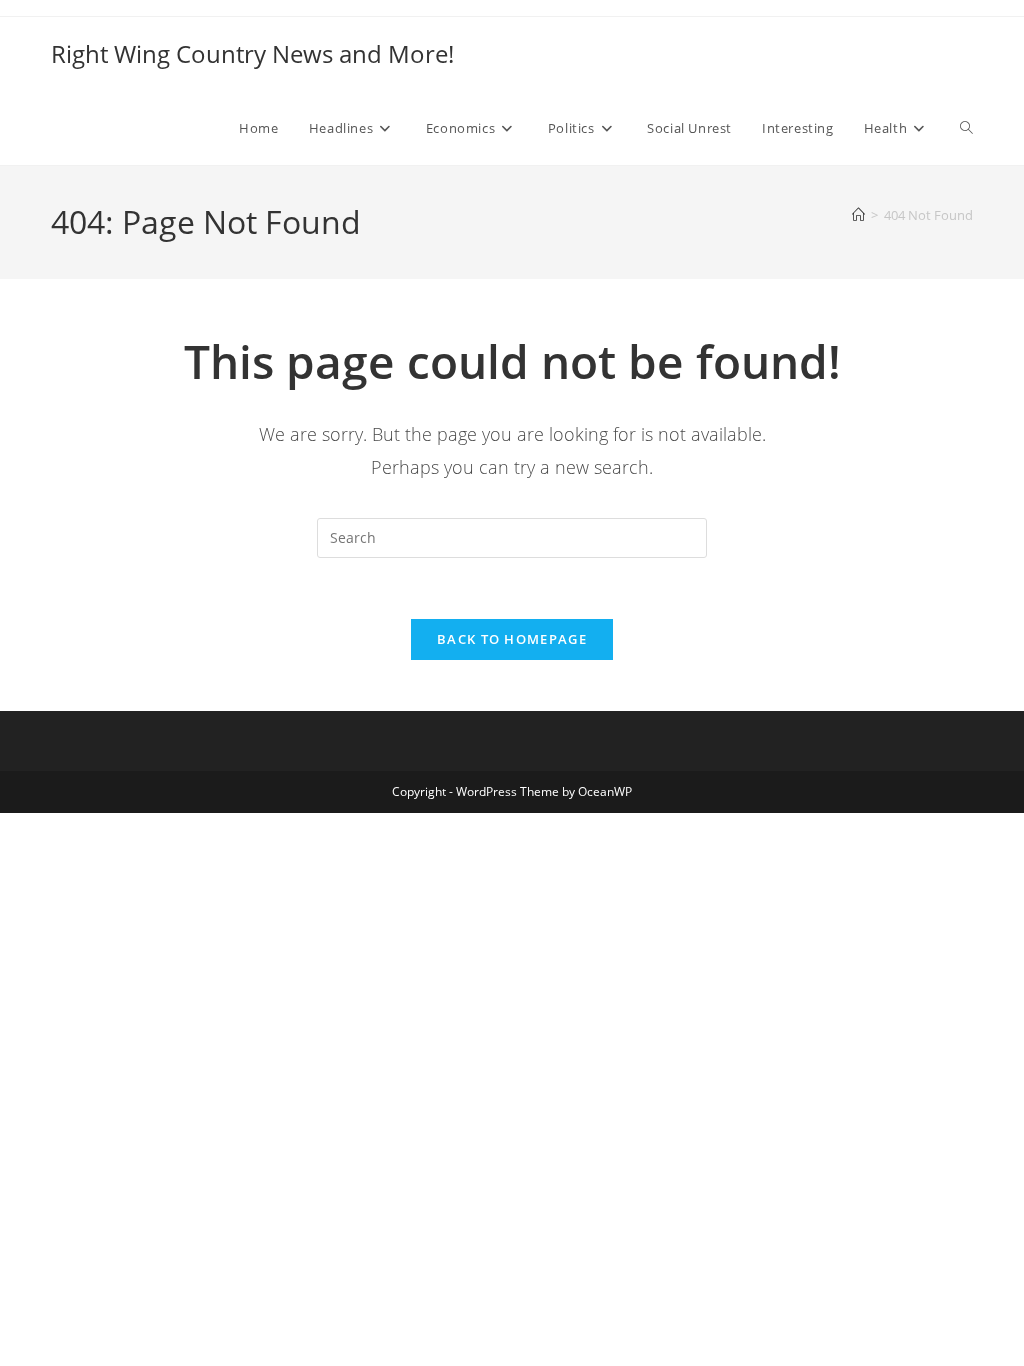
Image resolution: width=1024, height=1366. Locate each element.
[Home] (858, 215)
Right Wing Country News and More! (252, 53)
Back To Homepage (512, 639)
